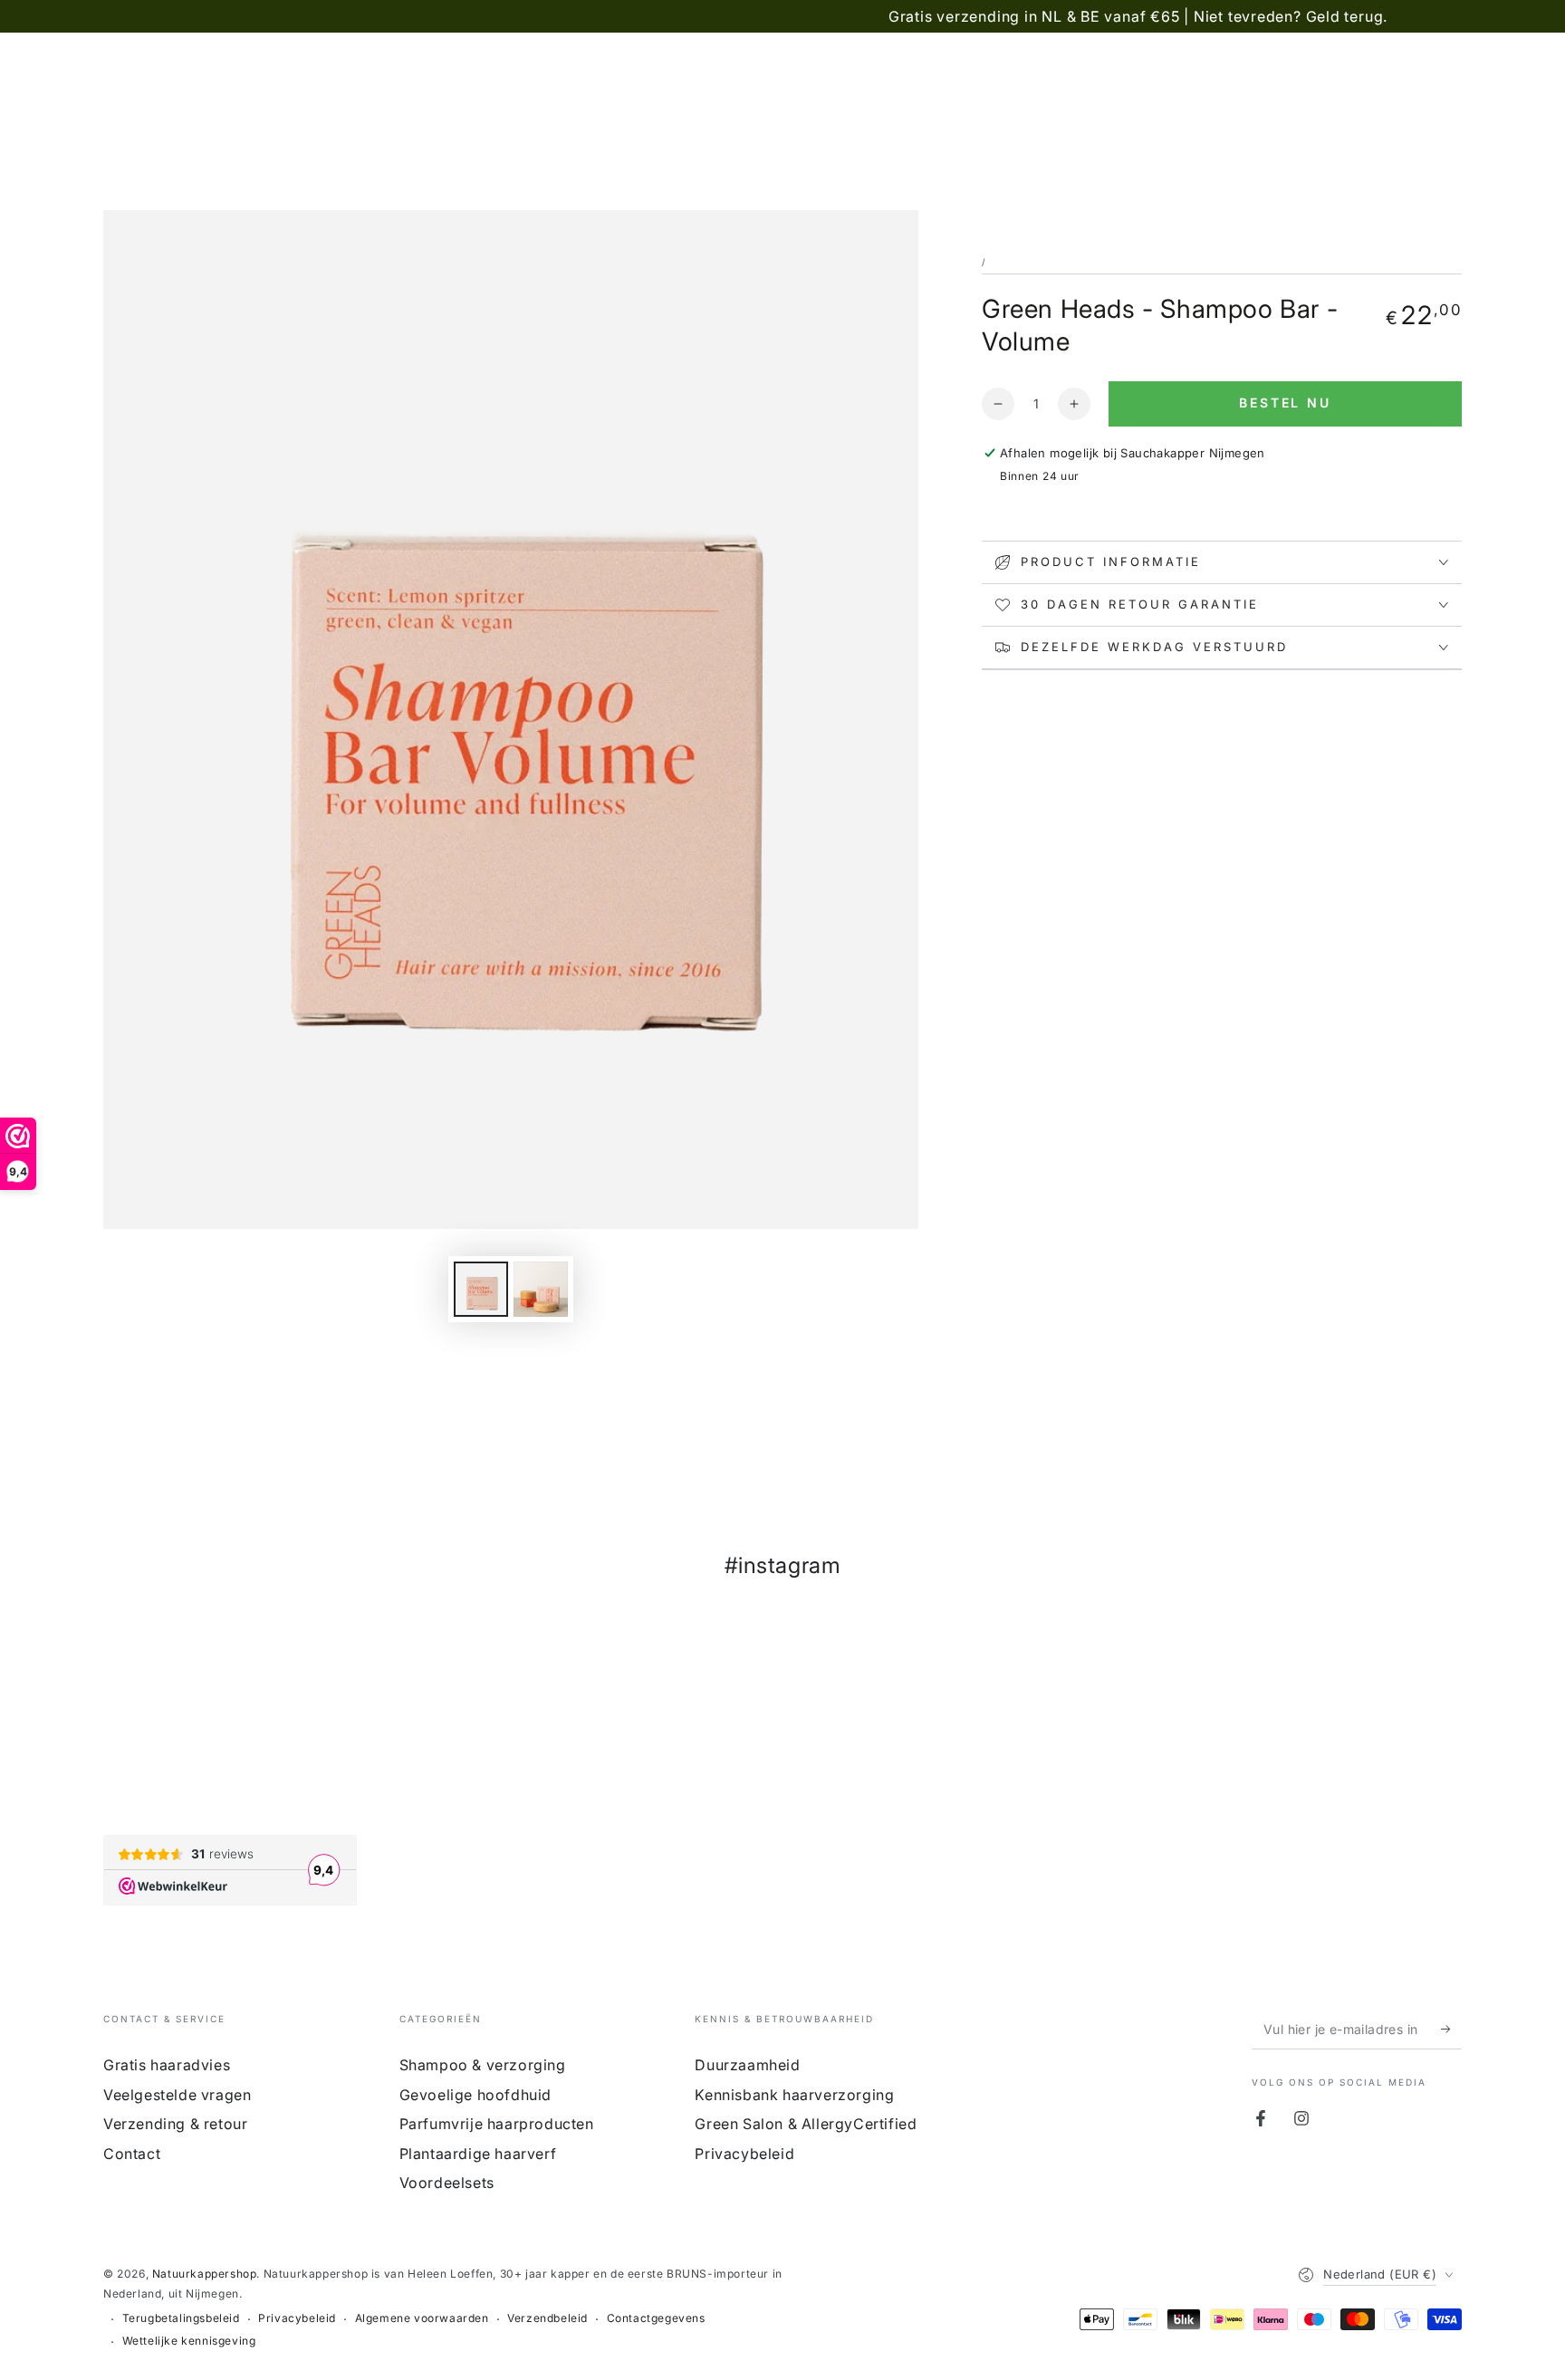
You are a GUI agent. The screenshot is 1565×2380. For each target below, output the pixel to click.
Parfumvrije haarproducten (497, 2124)
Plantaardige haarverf (478, 2154)
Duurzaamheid (747, 2065)
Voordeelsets (447, 2183)
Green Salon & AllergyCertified (806, 2124)
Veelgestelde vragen (177, 2095)
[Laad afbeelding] (481, 1289)
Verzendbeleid (547, 2318)
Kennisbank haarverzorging (794, 2095)
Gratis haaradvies (167, 2065)
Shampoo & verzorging (483, 2065)
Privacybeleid (744, 2154)
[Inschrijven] (1451, 2029)
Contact (132, 2154)
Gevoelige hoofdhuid (475, 2095)
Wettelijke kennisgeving (189, 2341)
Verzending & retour (175, 2124)
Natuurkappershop (205, 2274)
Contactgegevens (656, 2318)
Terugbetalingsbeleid (181, 2318)
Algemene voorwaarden (422, 2318)
